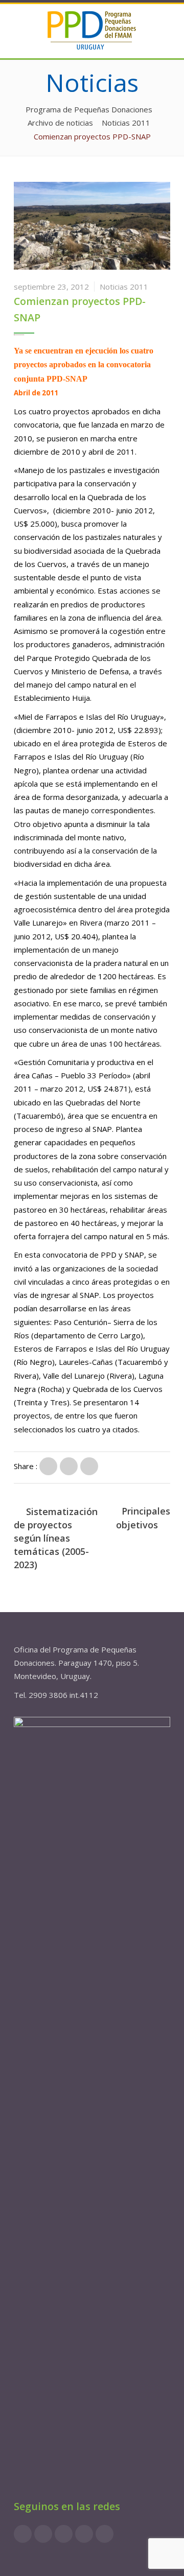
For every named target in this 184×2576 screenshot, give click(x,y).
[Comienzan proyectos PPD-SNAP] (48, 1466)
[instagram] (43, 2534)
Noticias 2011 (124, 287)
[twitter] (64, 2534)
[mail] (105, 2534)
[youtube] (84, 2534)
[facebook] (23, 2534)
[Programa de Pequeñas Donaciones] (92, 30)
